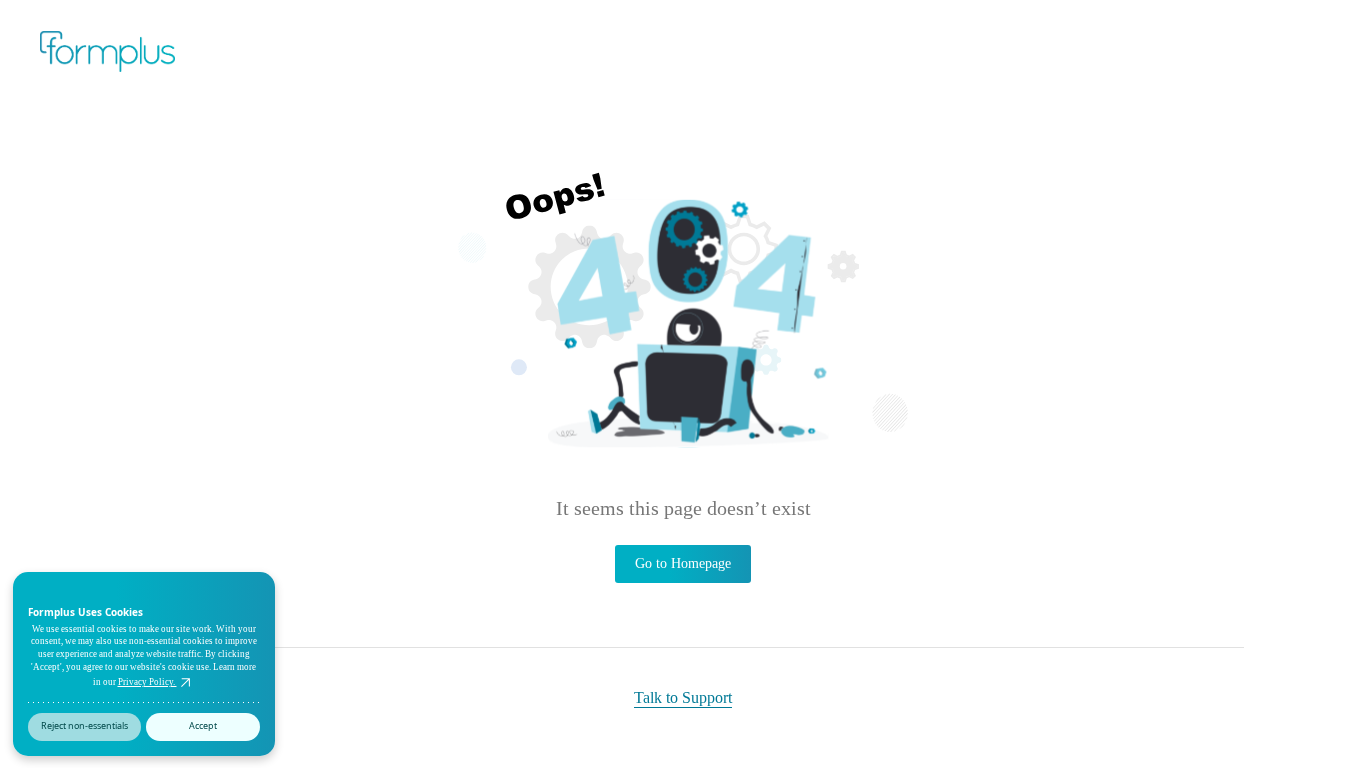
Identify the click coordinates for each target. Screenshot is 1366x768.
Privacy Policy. (147, 682)
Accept (203, 725)
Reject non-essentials (84, 725)
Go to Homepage (683, 563)
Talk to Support (683, 697)
